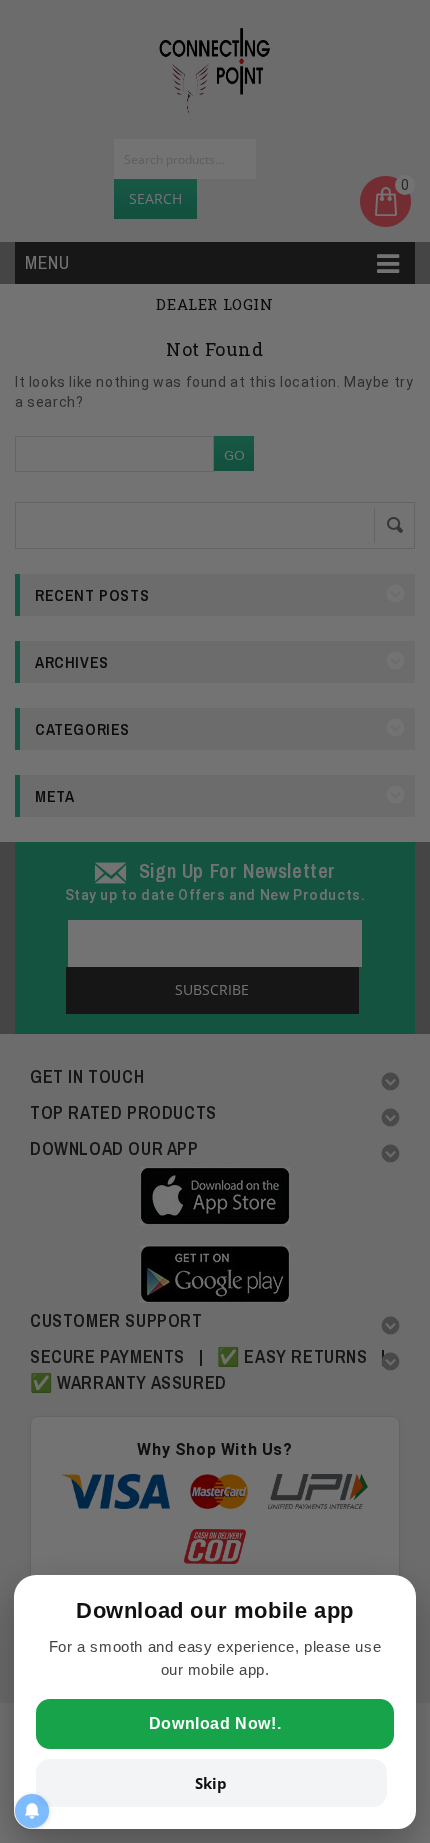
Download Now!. (215, 1723)
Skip (211, 1783)
